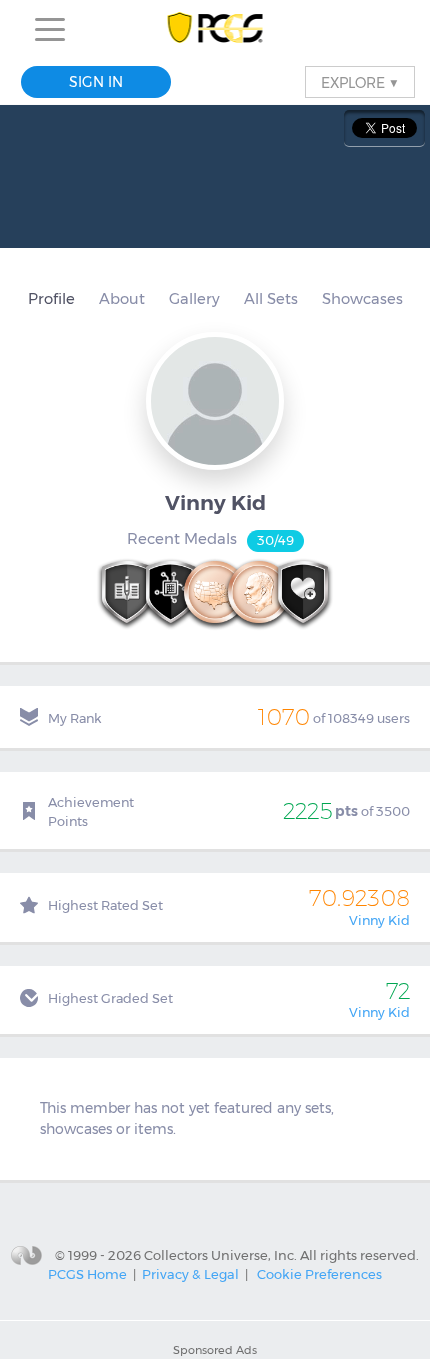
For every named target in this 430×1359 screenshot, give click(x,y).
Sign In (96, 82)
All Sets (271, 299)
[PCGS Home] (215, 29)
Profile (51, 299)
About (122, 299)
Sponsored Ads (215, 1350)
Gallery (194, 299)
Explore (360, 82)
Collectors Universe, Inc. (220, 1254)
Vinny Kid (379, 920)
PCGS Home (87, 1274)
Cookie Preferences (319, 1274)
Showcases (362, 299)
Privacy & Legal (190, 1274)
